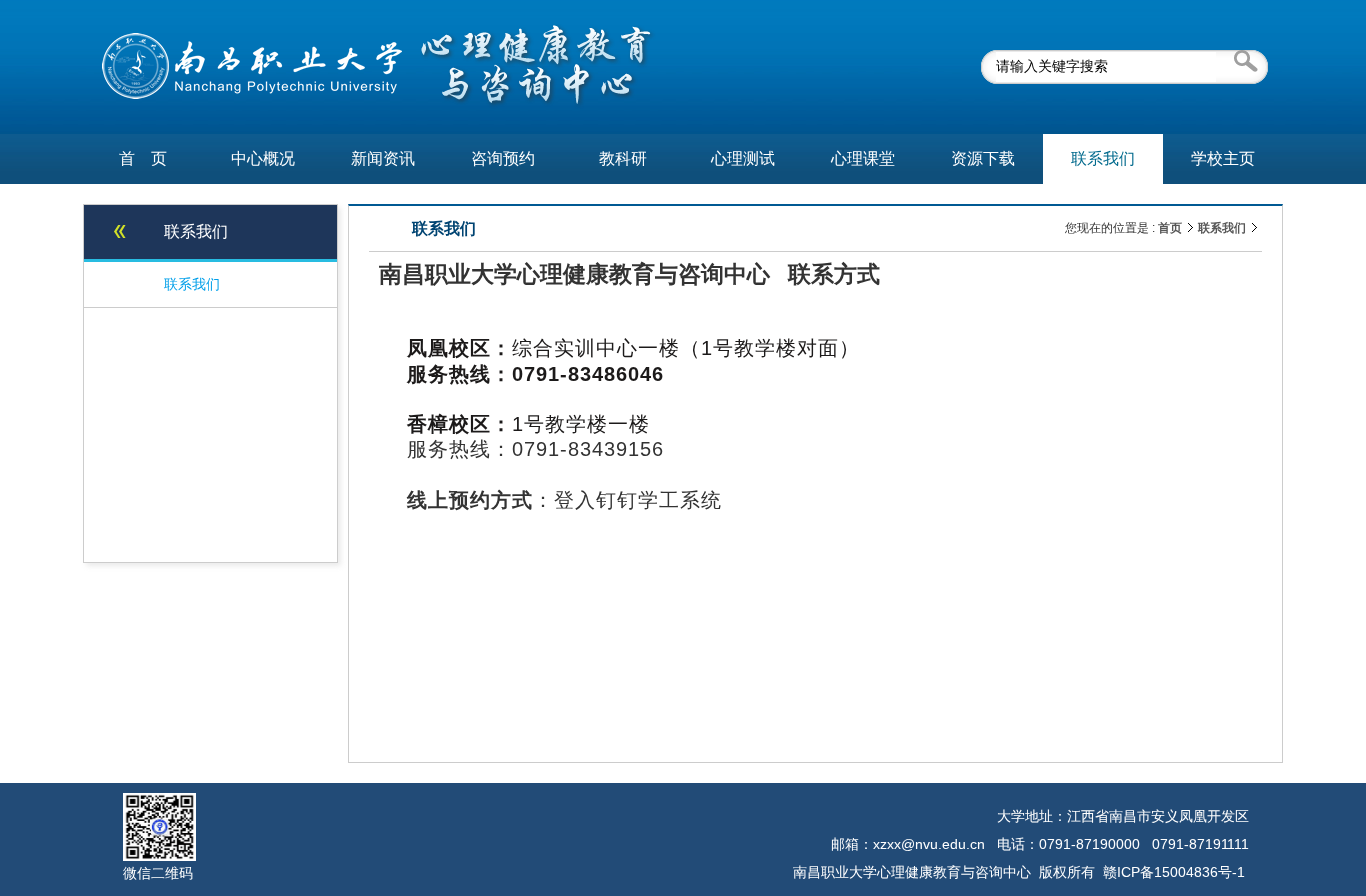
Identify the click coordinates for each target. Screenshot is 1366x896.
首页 (1170, 228)
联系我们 (1222, 228)
